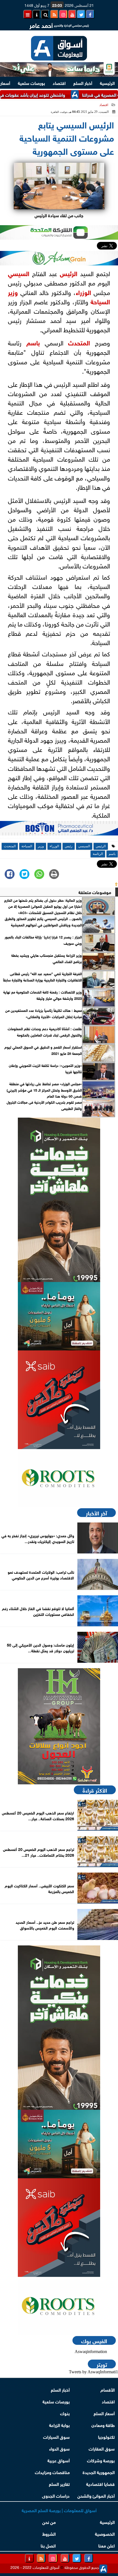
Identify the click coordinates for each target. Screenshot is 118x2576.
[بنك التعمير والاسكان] (59, 1200)
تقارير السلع (59, 2484)
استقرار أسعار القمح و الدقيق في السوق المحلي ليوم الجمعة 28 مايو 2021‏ (43, 1050)
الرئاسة (98, 854)
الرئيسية (107, 83)
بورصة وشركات (101, 2460)
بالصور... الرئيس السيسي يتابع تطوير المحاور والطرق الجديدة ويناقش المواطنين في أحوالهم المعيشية (43, 921)
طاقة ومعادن (103, 2425)
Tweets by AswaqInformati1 (93, 2372)
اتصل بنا (48, 2545)
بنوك (65, 2413)
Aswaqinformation (91, 2352)
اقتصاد (59, 83)
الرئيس (101, 846)
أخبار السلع (83, 83)
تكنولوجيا (106, 2436)
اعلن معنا (106, 2545)
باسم (33, 342)
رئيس (67, 273)
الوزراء (83, 292)
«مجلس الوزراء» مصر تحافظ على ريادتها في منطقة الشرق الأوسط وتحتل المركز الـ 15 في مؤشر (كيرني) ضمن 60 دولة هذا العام (44, 1090)
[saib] (59, 1400)
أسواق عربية (59, 2460)
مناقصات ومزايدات (52, 2472)
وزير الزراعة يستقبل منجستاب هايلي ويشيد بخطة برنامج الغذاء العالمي (47, 958)
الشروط (49, 2533)
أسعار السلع (104, 2413)
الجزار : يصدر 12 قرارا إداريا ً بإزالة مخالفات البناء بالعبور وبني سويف (43, 940)
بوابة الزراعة (59, 2425)
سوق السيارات (56, 2436)
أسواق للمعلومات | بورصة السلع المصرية (59, 2510)
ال (76, 273)
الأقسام (108, 2389)
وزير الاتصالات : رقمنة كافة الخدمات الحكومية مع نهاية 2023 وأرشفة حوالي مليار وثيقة (43, 995)
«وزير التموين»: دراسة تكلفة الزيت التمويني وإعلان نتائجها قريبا (45, 1068)
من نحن (49, 2522)
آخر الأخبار (96, 1513)
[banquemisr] (59, 1316)
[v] (59, 830)
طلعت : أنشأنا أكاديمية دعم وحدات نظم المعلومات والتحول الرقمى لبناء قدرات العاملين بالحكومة (45, 1032)
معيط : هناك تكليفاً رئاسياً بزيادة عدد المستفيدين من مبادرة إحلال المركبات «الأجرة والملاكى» (43, 1013)
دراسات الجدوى (56, 2495)
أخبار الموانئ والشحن (96, 2495)
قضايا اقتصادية (100, 2484)
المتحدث (79, 342)
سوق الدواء (59, 2448)
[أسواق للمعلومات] (59, 1478)
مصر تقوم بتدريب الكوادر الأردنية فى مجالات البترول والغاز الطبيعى (44, 1105)
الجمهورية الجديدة (99, 2472)
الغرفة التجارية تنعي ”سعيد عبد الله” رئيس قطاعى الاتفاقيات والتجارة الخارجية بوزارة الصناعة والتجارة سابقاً (42, 977)
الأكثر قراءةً (95, 1790)
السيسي (19, 273)
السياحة (100, 301)
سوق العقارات (102, 2448)
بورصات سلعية (31, 83)
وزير (13, 292)
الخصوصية (105, 2533)
